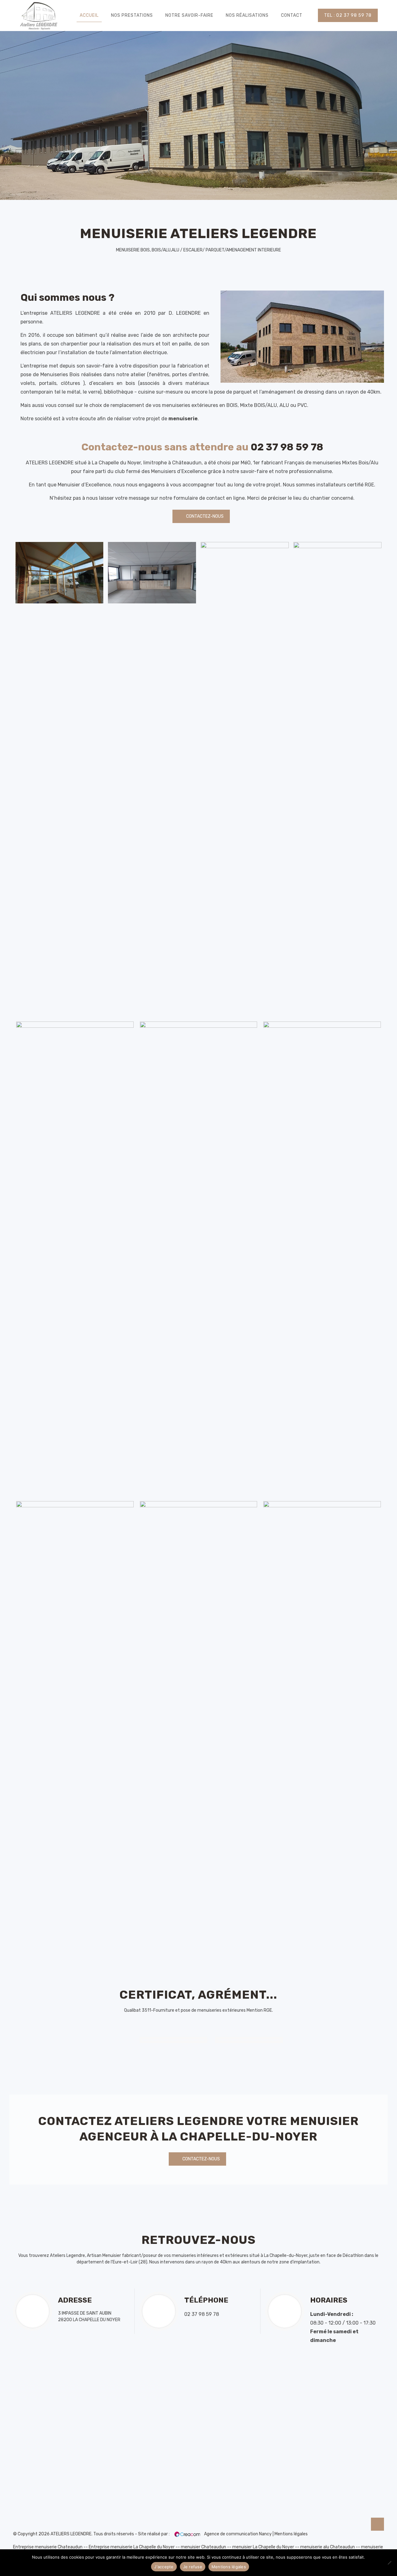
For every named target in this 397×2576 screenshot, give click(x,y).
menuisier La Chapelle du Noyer (263, 2547)
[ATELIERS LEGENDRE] (39, 16)
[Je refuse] (389, 2563)
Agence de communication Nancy (238, 2534)
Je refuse (193, 2567)
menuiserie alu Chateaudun (328, 2547)
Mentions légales (291, 2534)
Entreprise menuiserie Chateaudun (48, 2547)
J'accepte (164, 2567)
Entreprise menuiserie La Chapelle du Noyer (132, 2547)
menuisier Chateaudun (203, 2547)
